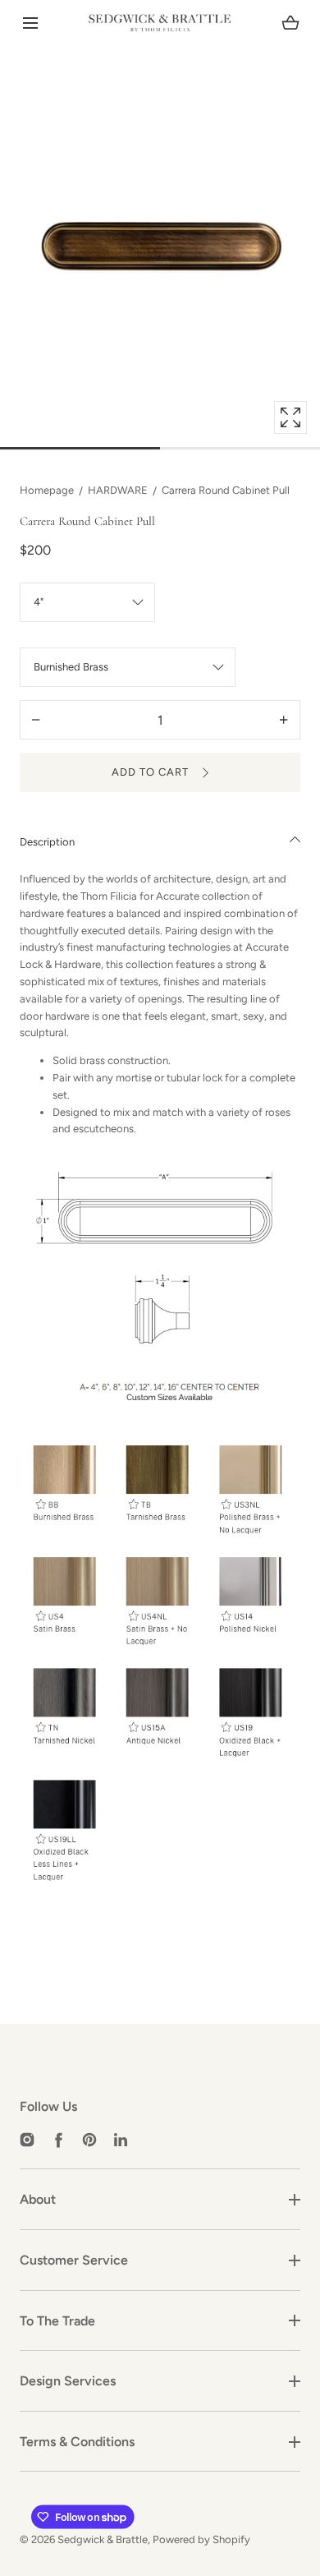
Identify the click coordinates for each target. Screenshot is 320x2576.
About (38, 2199)
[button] (30, 23)
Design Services (68, 2381)
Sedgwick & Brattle (103, 2539)
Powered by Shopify (201, 2539)
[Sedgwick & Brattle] (160, 23)
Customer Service (74, 2260)
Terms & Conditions (77, 2442)
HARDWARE (118, 490)
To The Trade (57, 2321)
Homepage (47, 490)
